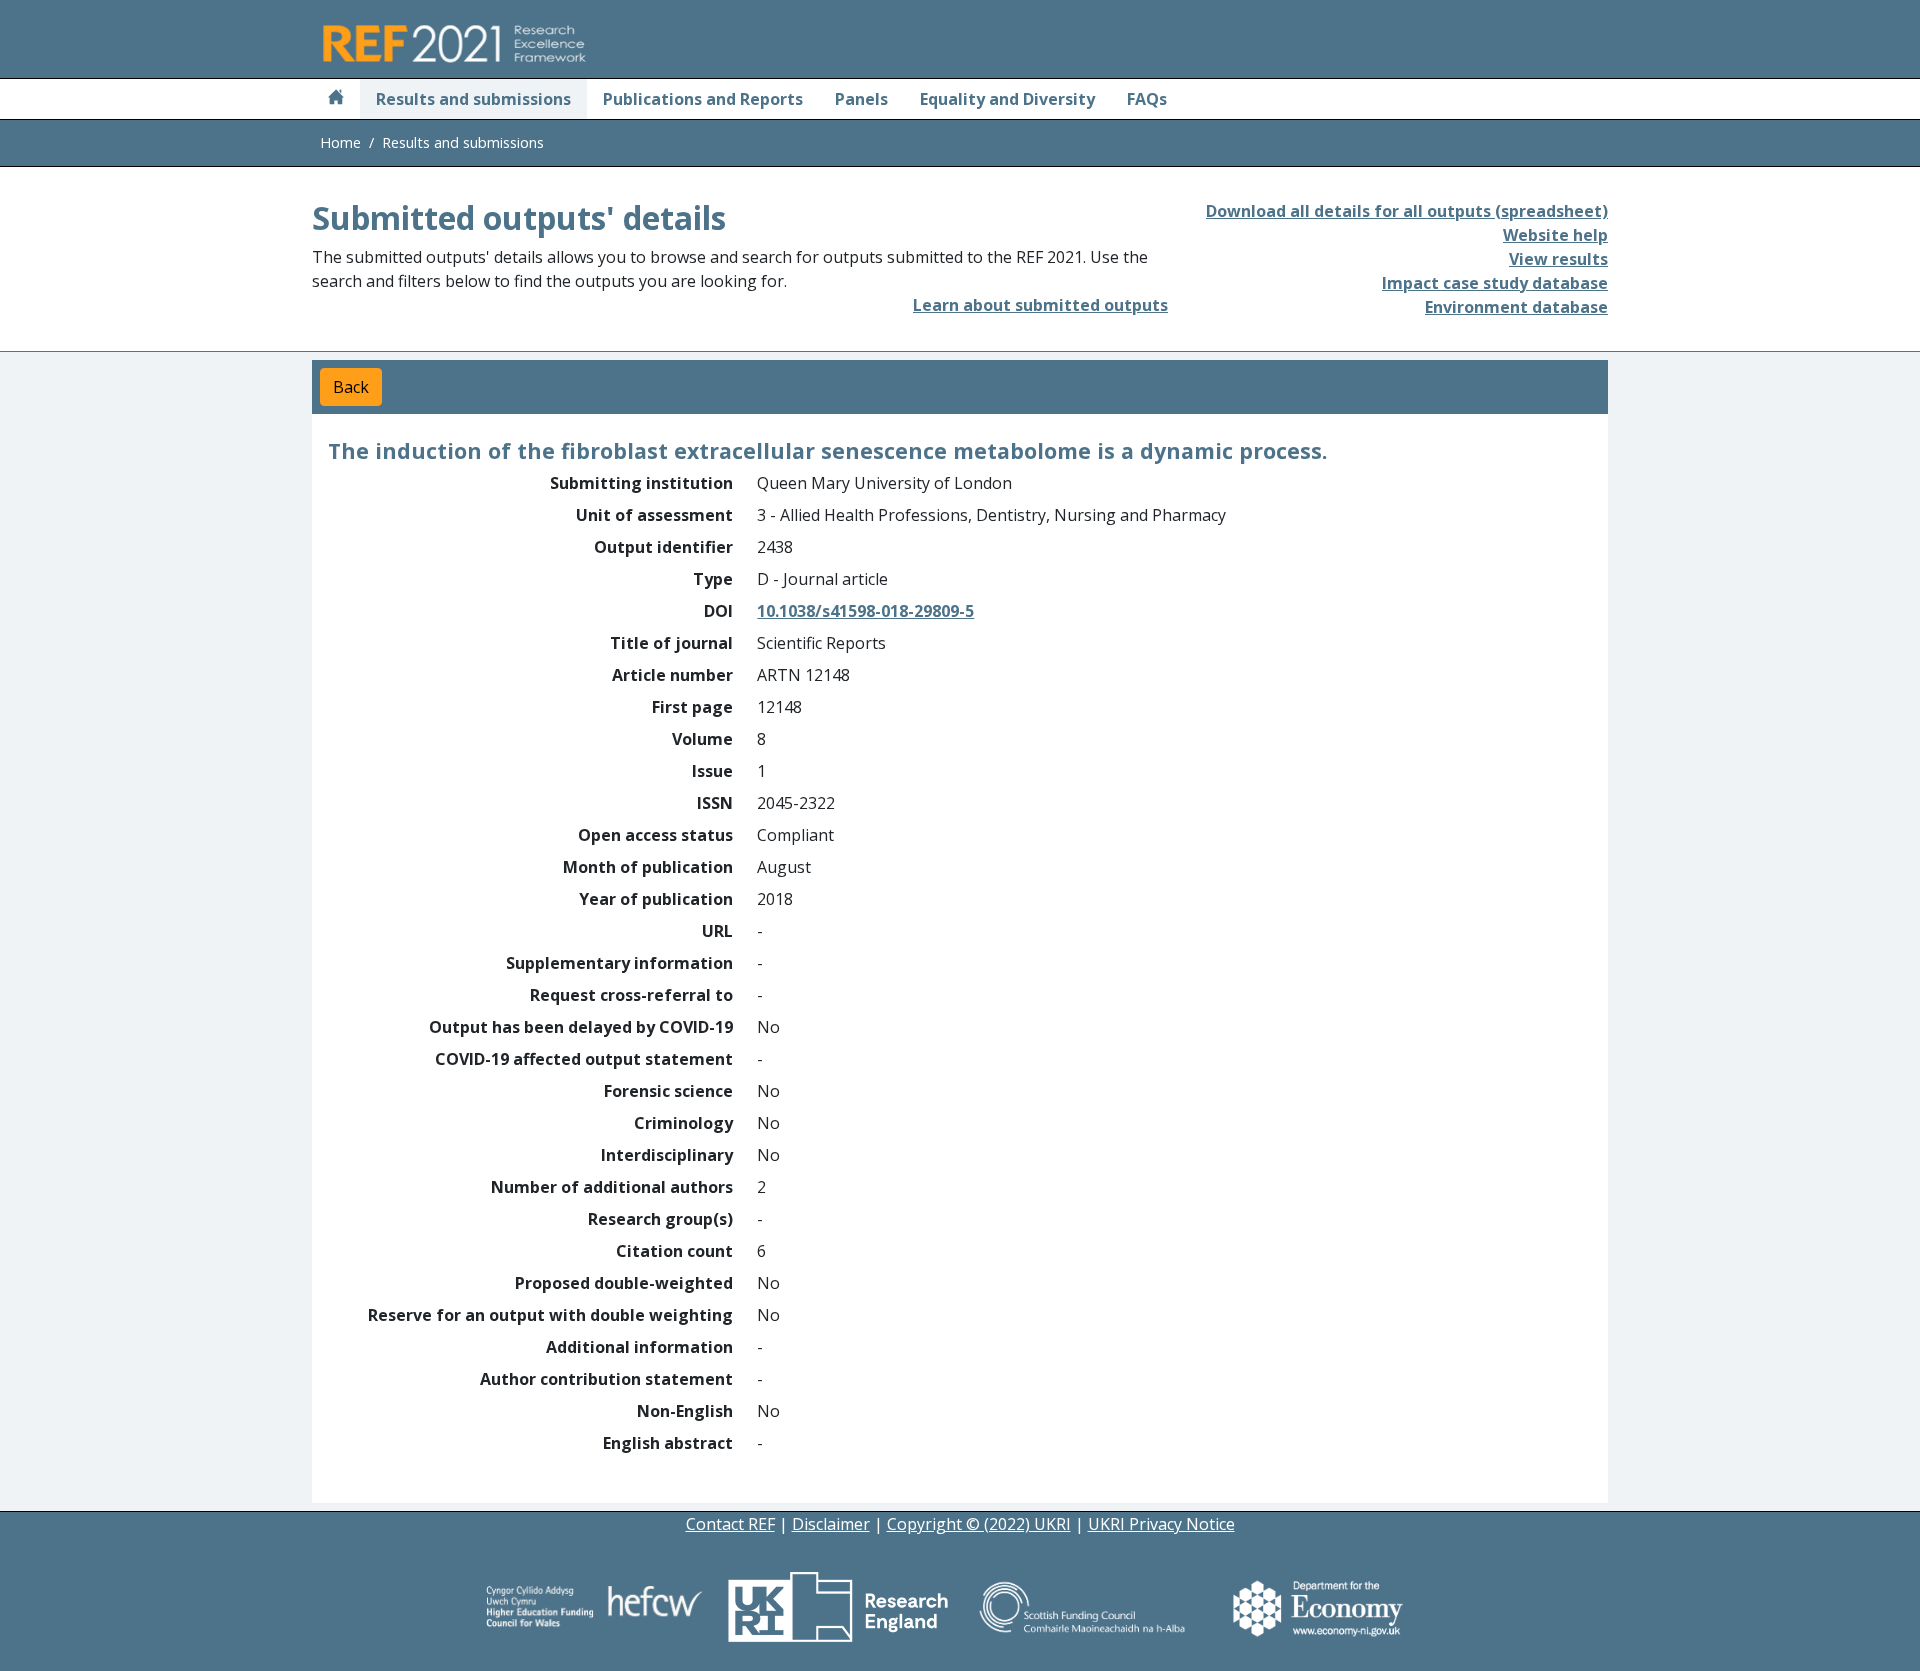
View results (1558, 259)
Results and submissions (473, 99)
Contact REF (730, 1524)
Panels (861, 99)
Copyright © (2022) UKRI (979, 1524)
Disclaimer (831, 1524)
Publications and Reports (703, 99)
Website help (1555, 235)
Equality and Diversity (1007, 99)
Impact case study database (1495, 283)
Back (351, 387)
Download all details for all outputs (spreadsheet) (1407, 211)
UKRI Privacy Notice (1161, 1524)
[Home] (336, 99)
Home (340, 142)
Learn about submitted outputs (1040, 305)
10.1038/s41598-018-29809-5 (865, 611)
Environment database (1516, 307)
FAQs (1147, 99)
